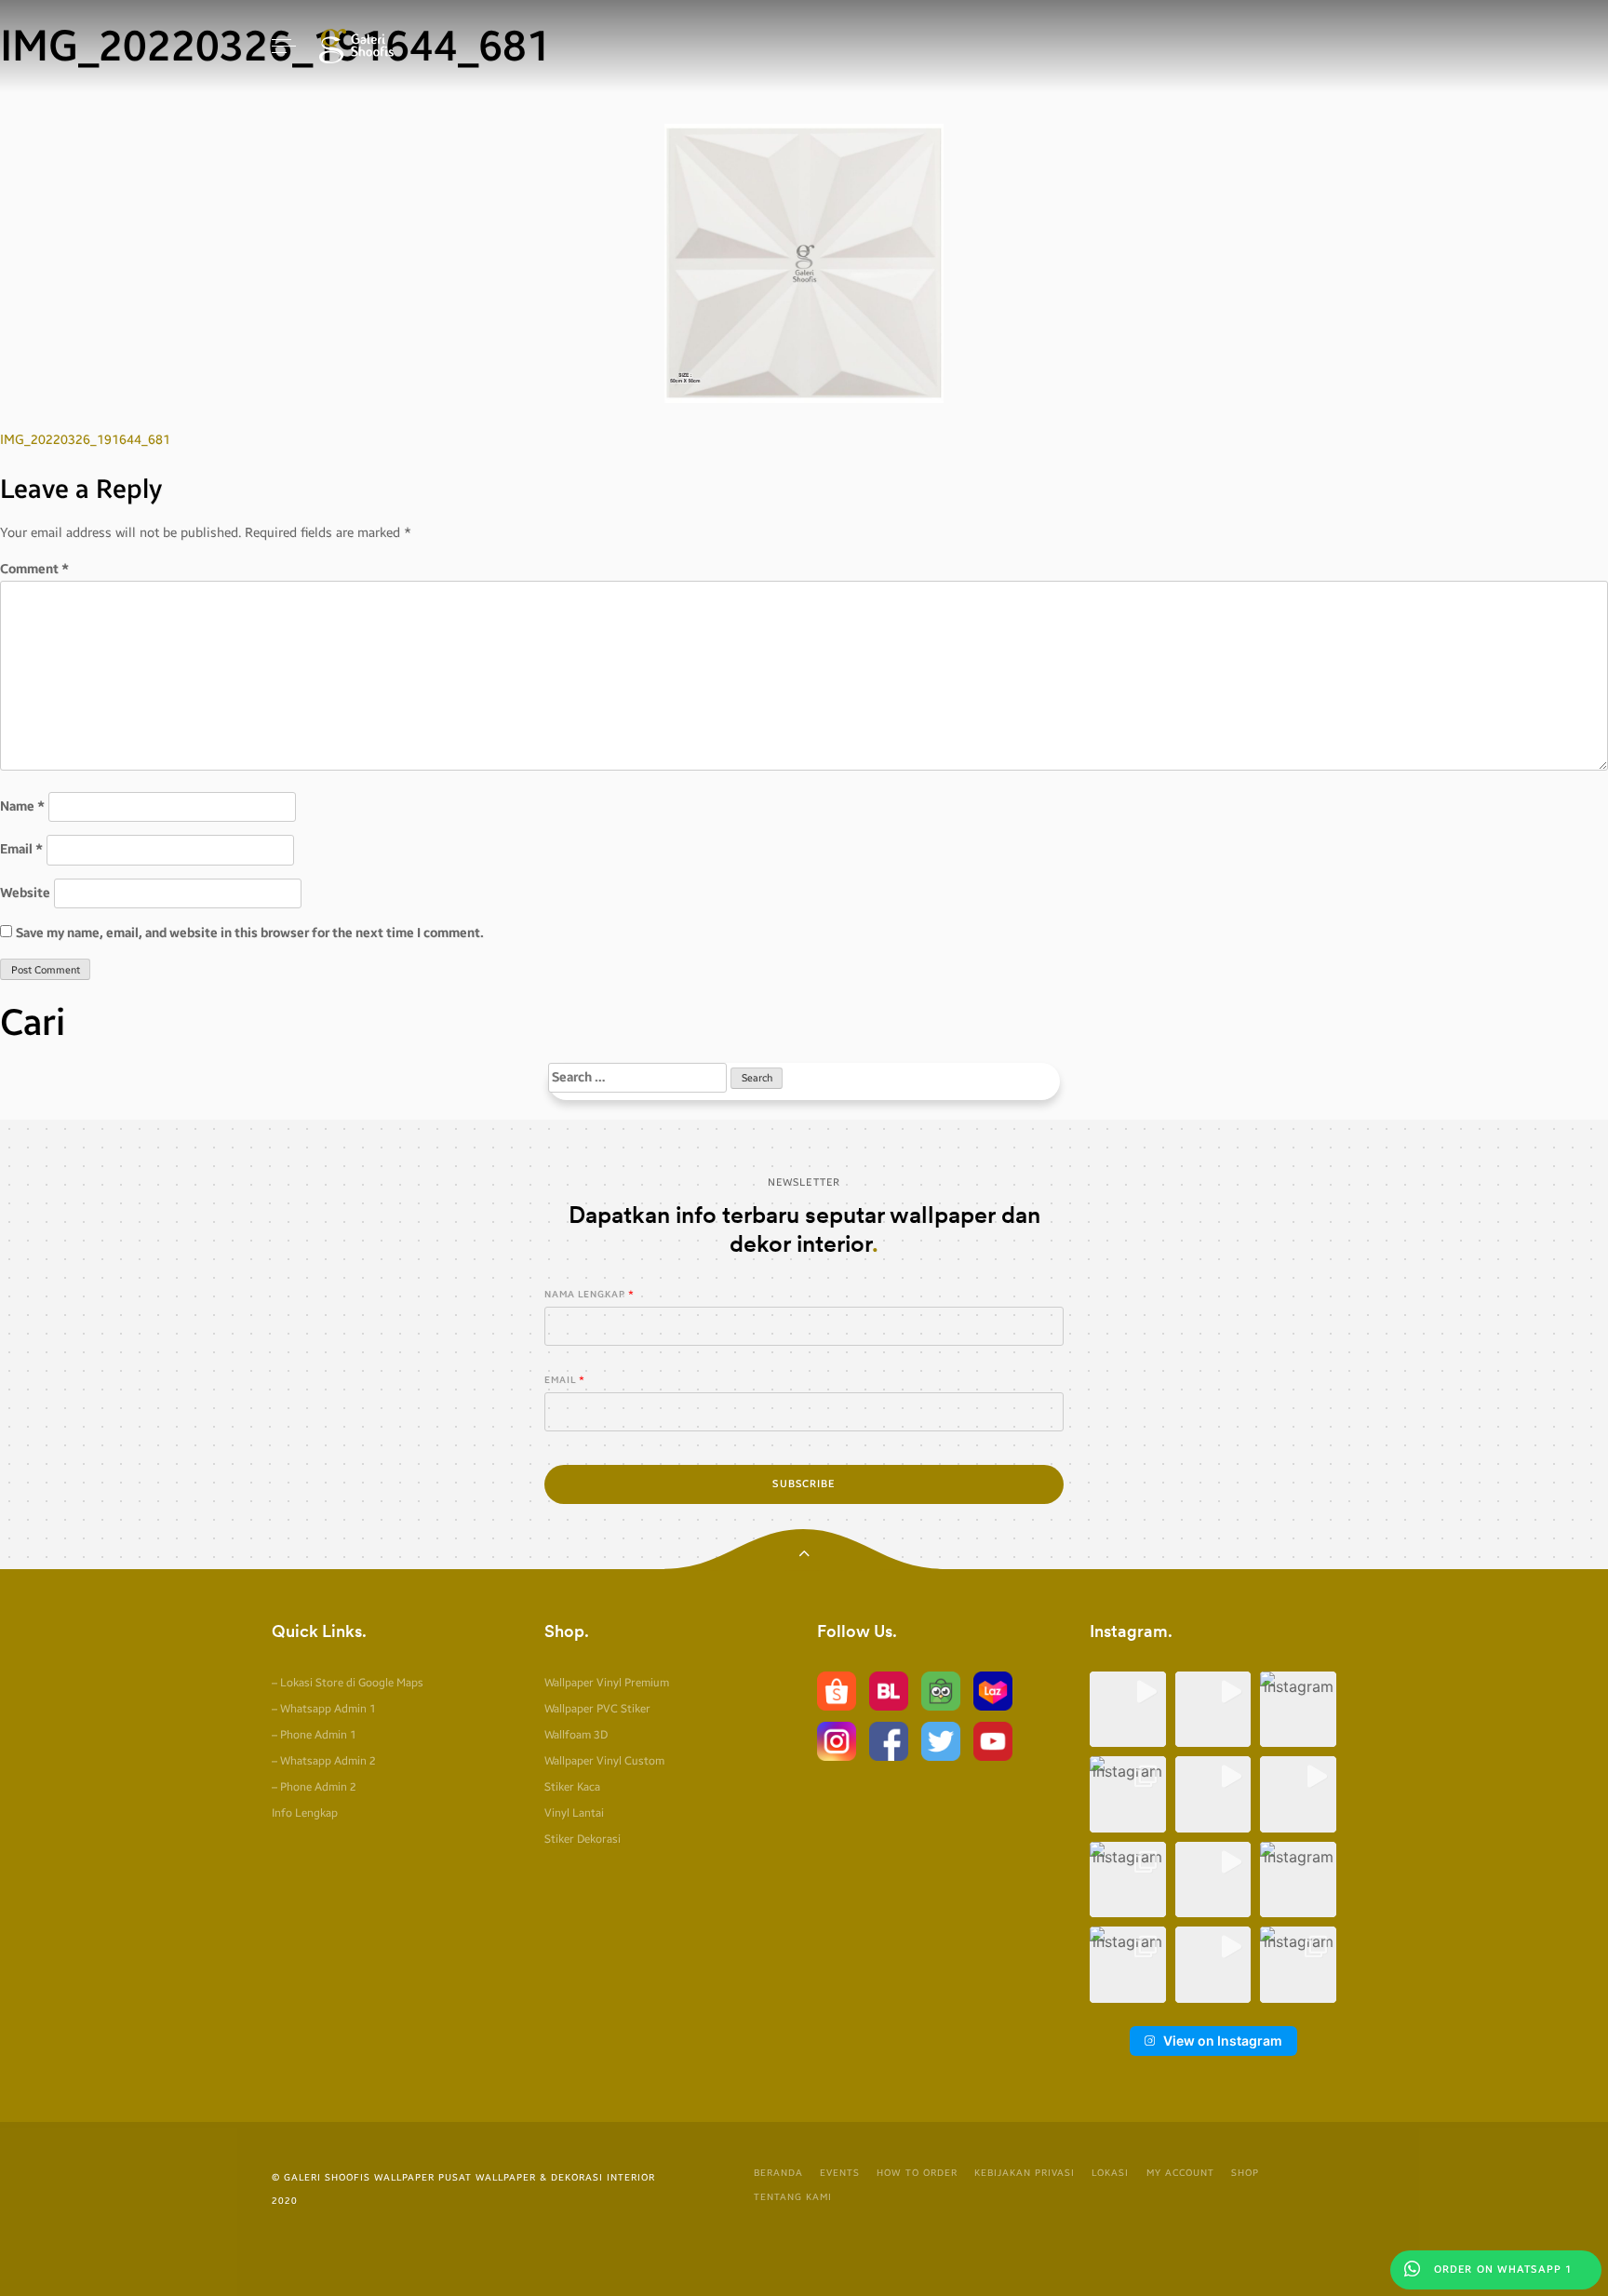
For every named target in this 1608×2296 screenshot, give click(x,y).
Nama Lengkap (585, 1295)
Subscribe (804, 1484)
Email (21, 849)
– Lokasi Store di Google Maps (348, 1683)
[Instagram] (837, 1740)
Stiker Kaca (572, 1787)
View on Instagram (1223, 2041)
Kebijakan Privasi (1025, 2173)
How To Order (917, 2173)
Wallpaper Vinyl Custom (604, 1761)
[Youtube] (993, 1740)
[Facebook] (889, 1740)
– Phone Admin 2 (314, 1787)
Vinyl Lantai (574, 1813)
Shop (1245, 2173)
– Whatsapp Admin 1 (324, 1709)
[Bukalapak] (889, 1690)
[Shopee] (837, 1690)
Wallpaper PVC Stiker (597, 1709)
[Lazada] (993, 1690)
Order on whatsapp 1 (1501, 2269)
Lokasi (1110, 2173)
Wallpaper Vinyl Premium (607, 1683)
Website (25, 893)
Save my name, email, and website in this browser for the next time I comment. (250, 933)
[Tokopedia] (941, 1690)
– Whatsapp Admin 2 (324, 1761)
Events (840, 2173)
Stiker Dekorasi (583, 1839)
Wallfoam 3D (576, 1735)
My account (1180, 2173)
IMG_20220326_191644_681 (85, 440)
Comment (34, 569)
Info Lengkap (305, 1813)
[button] (1128, 1710)
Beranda (778, 2173)
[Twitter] (941, 1740)
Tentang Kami (793, 2197)
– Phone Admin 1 (314, 1735)
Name (22, 806)
